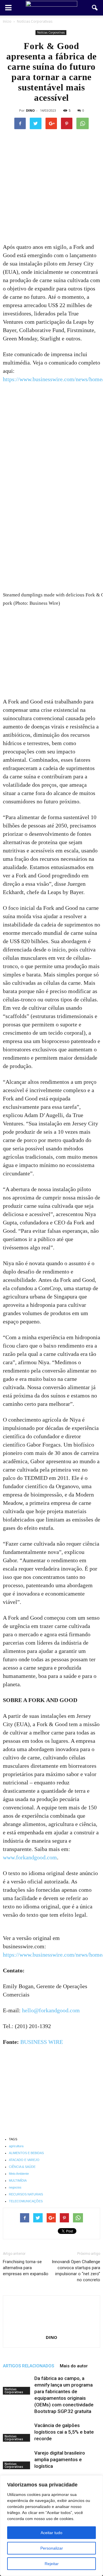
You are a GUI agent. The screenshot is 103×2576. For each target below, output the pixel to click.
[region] (51, 2526)
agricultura (16, 2146)
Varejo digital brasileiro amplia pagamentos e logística (60, 2459)
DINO (30, 110)
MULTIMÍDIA (18, 2180)
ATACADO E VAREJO (24, 2160)
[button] (95, 8)
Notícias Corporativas (51, 32)
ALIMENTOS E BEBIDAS (26, 2153)
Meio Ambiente (19, 2174)
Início (7, 21)
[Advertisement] (51, 189)
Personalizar (52, 2548)
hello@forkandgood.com (51, 2010)
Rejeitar (52, 2564)
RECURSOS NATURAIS (26, 2194)
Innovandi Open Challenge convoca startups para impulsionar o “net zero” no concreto (76, 2271)
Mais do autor (74, 2366)
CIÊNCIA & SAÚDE (22, 2167)
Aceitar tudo (51, 2533)
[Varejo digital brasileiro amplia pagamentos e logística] (17, 2460)
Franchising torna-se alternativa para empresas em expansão (26, 2268)
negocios (15, 2187)
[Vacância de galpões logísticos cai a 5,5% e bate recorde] (17, 2432)
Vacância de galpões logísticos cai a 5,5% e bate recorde (64, 2432)
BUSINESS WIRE (42, 2042)
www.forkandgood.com (30, 1857)
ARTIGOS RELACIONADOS (28, 2366)
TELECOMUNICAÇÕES (26, 2201)
